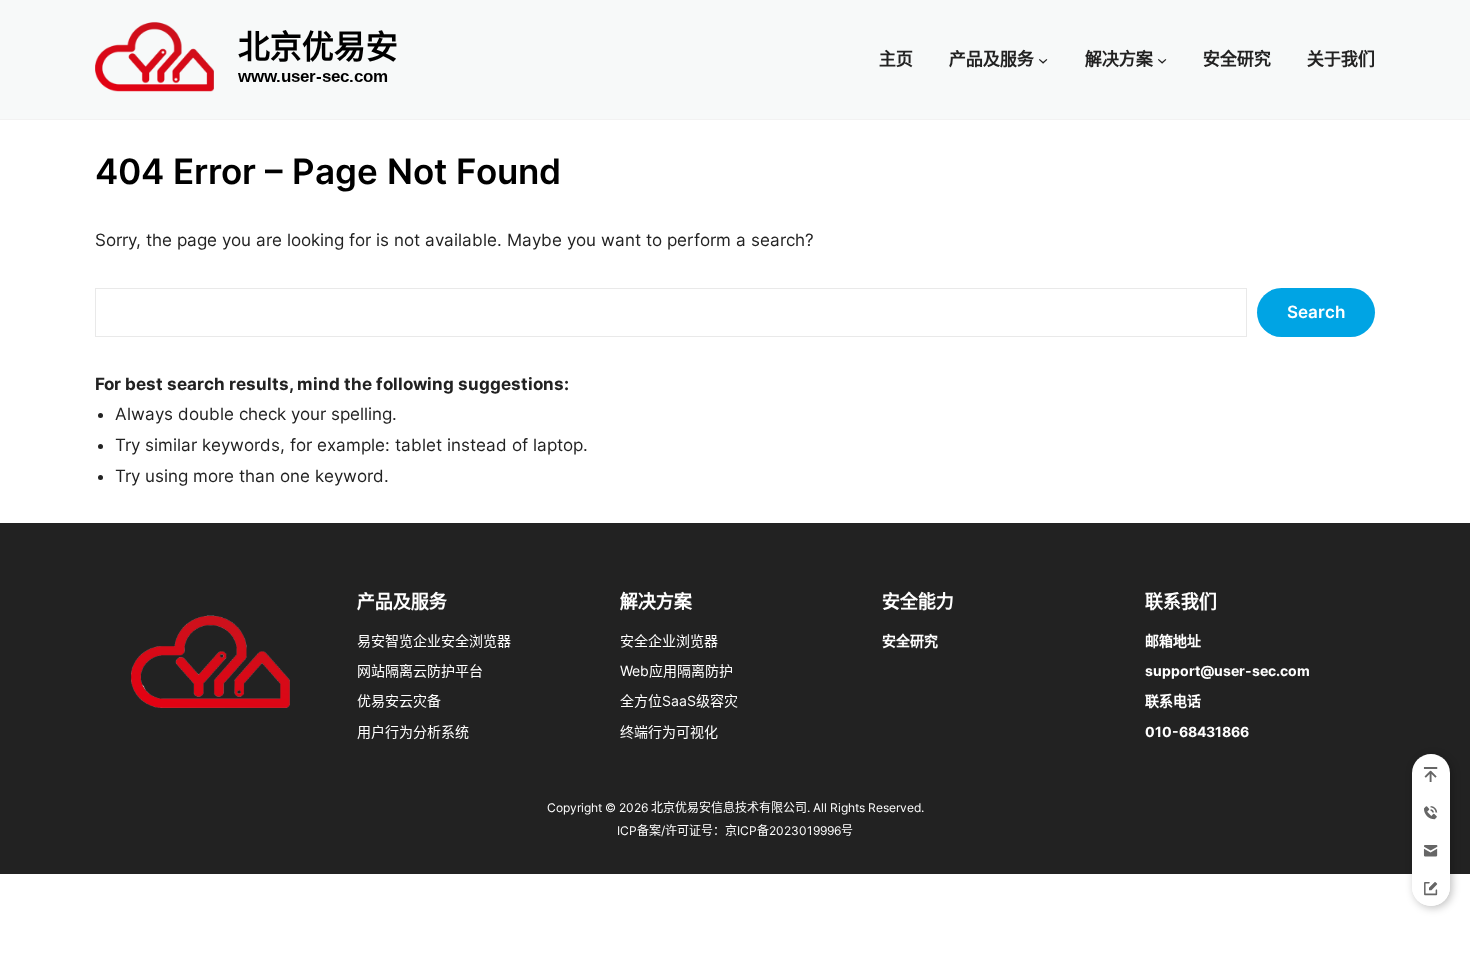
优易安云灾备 (399, 700)
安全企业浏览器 (669, 640)
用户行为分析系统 (413, 731)
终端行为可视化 (669, 731)
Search (1316, 312)
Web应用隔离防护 (676, 670)
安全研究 (910, 640)
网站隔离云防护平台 (420, 670)
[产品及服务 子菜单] (1043, 59)
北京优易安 (318, 47)
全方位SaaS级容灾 (679, 700)
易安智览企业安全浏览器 (434, 640)
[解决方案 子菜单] (1162, 59)
